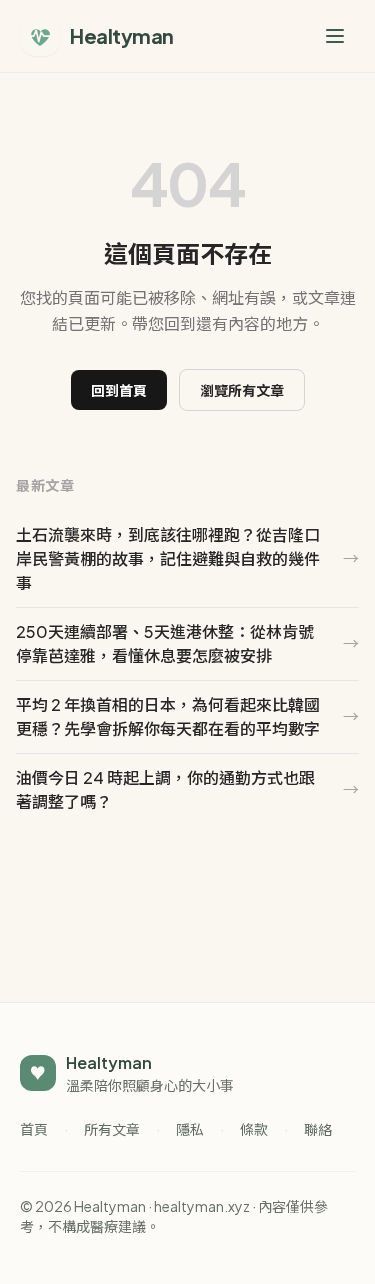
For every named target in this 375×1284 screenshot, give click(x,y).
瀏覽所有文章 (242, 390)
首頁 (34, 1129)
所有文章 (112, 1129)
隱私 (190, 1129)
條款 (254, 1129)
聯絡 (318, 1129)
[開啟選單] (335, 36)
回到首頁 (119, 390)
